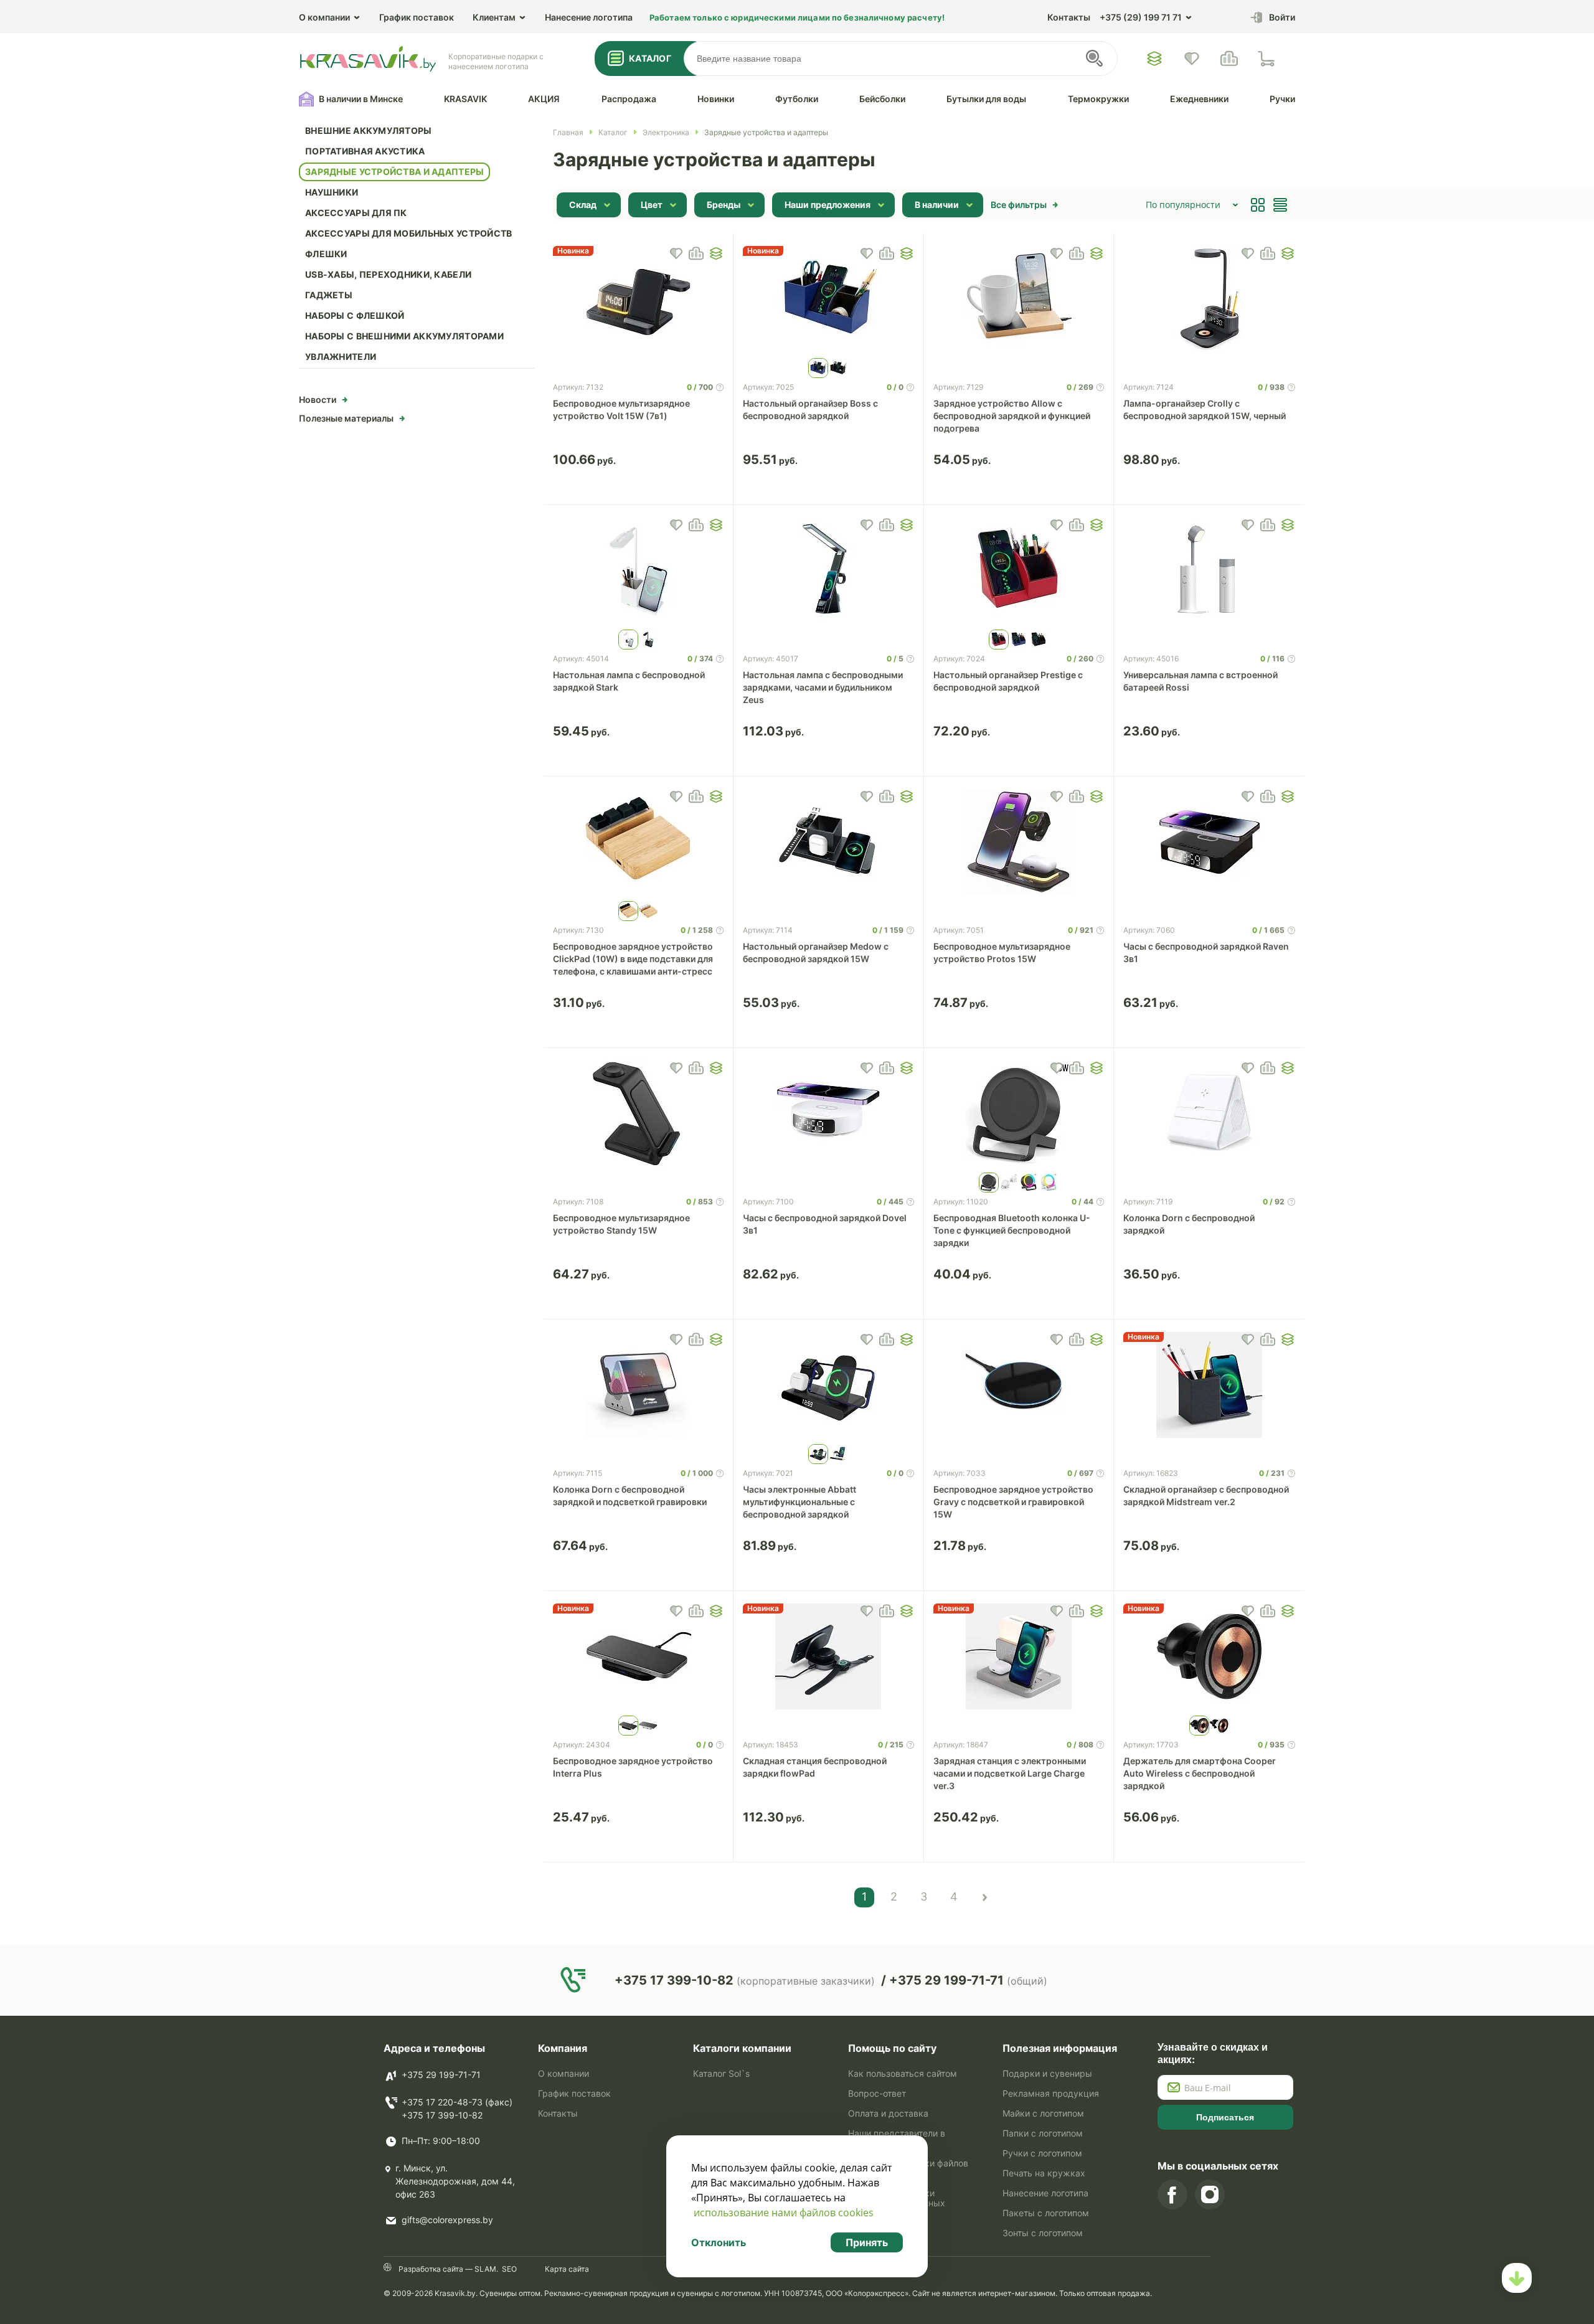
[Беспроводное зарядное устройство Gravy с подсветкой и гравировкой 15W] (1019, 1385)
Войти (1282, 17)
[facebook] (1172, 2194)
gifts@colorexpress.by (447, 2220)
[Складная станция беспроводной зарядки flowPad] (828, 1656)
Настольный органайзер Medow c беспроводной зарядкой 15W (816, 952)
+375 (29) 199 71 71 (1141, 17)
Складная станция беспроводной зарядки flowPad (815, 1767)
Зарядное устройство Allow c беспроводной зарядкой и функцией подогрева (1012, 416)
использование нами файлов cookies (784, 2213)
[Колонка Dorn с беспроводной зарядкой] (1209, 1113)
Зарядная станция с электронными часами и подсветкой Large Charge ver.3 (1010, 1773)
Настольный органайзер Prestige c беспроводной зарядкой (1008, 681)
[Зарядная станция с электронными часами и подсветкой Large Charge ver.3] (1019, 1656)
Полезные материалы (346, 418)
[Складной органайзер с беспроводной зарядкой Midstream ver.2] (1209, 1385)
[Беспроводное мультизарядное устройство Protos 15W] (1019, 842)
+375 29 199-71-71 (441, 2075)
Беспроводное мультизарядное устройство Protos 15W (1002, 952)
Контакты (1069, 17)
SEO (509, 2269)
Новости (318, 399)
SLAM (484, 2269)
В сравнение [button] (696, 253)
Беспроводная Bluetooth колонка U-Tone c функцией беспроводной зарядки (1012, 1230)
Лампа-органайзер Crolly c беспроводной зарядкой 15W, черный (1205, 409)
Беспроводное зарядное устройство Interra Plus (633, 1767)
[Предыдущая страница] (984, 1897)
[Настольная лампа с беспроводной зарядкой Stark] (639, 570)
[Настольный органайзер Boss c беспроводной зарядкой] (828, 299)
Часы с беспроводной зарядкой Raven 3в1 (1206, 952)
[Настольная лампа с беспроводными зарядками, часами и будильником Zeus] (828, 570)
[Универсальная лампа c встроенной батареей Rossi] (1209, 570)
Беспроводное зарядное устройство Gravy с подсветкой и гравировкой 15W (1013, 1502)
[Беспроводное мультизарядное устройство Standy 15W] (639, 1113)
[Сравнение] (1229, 59)
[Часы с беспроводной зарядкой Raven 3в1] (1209, 842)
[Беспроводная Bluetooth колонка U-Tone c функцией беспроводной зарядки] (1019, 1113)
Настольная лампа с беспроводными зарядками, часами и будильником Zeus (823, 687)
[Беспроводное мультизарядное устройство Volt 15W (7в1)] (639, 299)
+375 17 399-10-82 (442, 2115)
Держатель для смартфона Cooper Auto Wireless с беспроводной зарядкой (1200, 1773)
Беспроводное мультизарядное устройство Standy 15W (621, 1224)
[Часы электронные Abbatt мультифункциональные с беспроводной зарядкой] (828, 1385)
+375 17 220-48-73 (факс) (457, 2102)
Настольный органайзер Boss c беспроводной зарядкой (810, 409)
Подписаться (1225, 2117)
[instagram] (1210, 2194)
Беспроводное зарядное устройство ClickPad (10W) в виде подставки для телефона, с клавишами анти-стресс (633, 959)
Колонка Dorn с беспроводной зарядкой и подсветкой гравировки (630, 1495)
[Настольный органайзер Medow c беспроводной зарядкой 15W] (828, 842)
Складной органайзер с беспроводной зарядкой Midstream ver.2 (1206, 1495)
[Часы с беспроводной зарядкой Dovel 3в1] (828, 1113)
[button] (716, 253)
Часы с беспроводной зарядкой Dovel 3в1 (825, 1224)
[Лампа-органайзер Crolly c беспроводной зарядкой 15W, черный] (1209, 299)
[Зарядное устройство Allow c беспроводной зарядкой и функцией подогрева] (1019, 299)
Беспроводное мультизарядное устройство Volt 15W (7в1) (621, 409)
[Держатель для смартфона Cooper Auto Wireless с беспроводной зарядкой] (1209, 1656)
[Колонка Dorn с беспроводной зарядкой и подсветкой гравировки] (639, 1385)
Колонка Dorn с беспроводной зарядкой (1189, 1224)
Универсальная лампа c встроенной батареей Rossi (1200, 681)
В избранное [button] (676, 253)
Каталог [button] (650, 58)
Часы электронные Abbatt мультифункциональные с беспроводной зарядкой (799, 1502)
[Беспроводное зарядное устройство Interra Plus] (639, 1656)
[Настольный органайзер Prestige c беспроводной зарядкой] (1019, 570)
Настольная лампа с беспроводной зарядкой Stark (629, 681)
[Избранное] (1154, 59)
